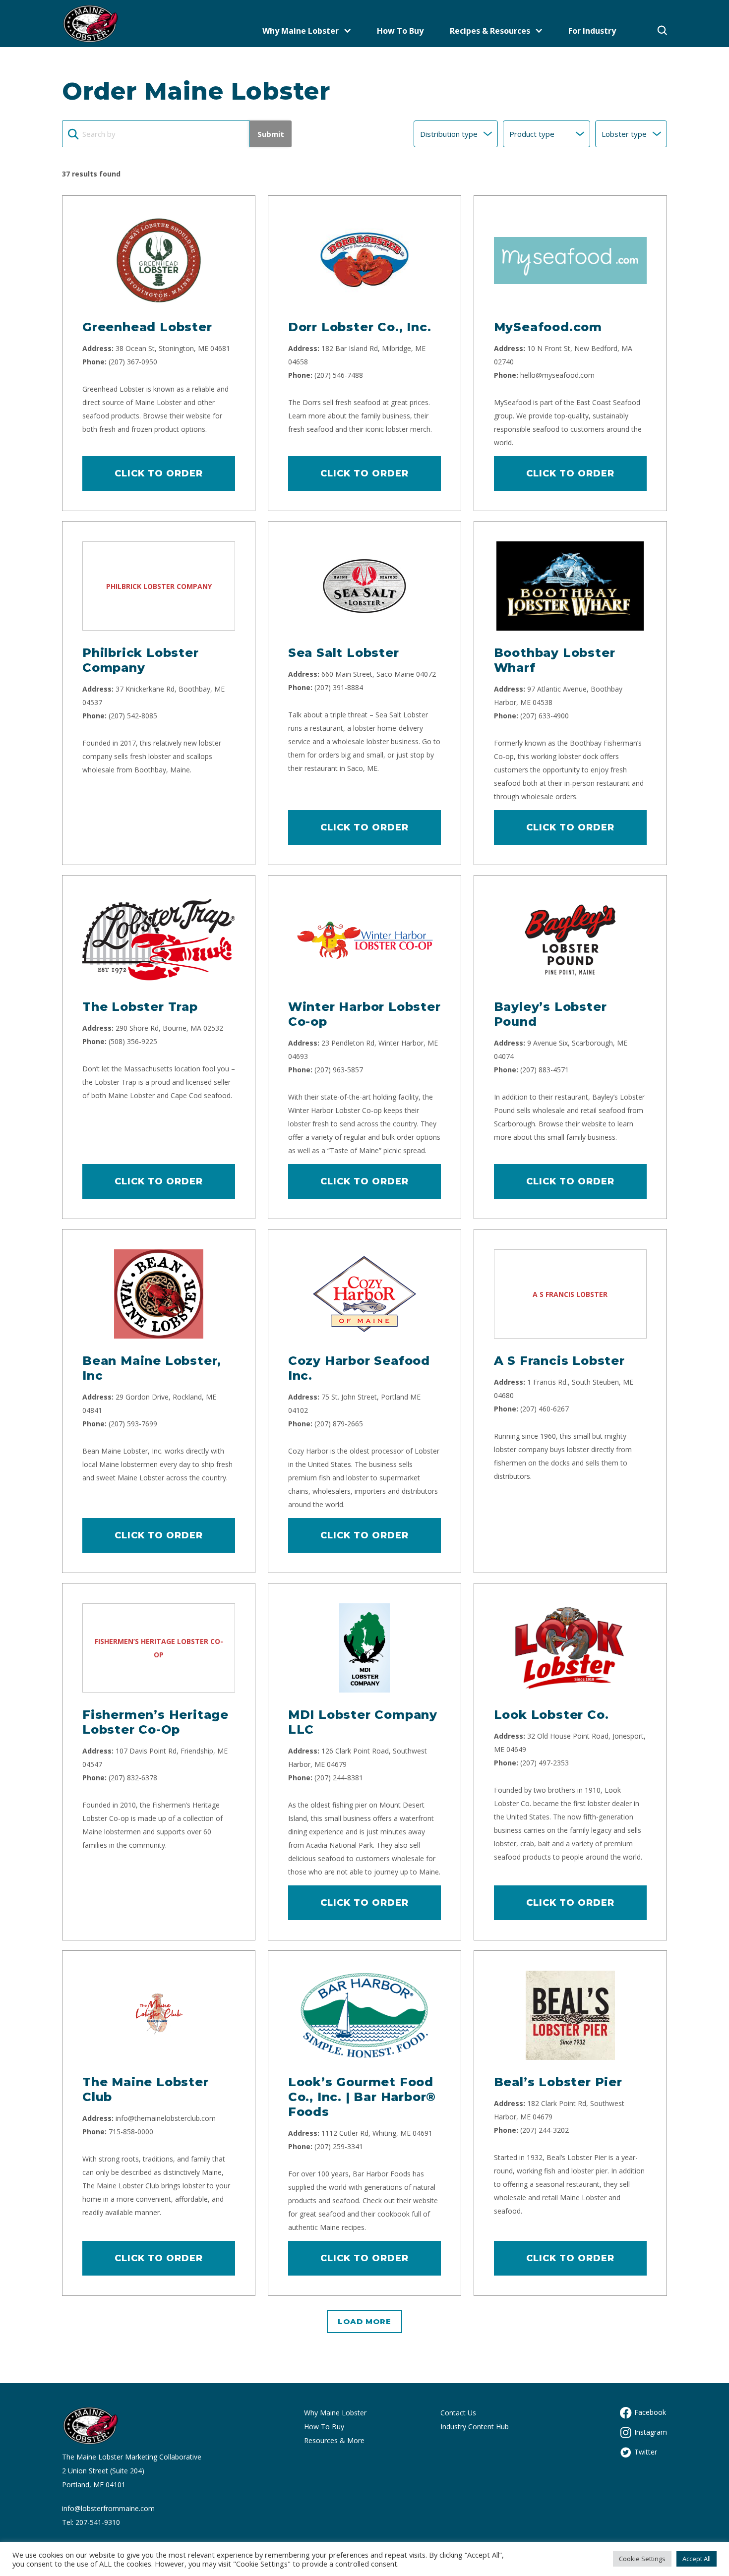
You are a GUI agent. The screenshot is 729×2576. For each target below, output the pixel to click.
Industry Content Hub (475, 2427)
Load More (364, 2321)
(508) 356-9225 (133, 1041)
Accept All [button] (697, 2559)
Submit (271, 134)
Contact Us (458, 2413)
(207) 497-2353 (545, 1763)
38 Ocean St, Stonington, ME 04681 (173, 348)
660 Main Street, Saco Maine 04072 (379, 674)
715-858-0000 (131, 2132)
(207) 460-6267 (545, 1409)
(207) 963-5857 (339, 1070)
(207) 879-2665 (339, 1424)
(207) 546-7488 (339, 375)
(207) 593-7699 (133, 1424)
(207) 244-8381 (339, 1778)
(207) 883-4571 (545, 1070)
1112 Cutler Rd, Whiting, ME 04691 (377, 2133)
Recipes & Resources (490, 31)
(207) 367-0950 (133, 362)
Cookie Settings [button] (642, 2559)
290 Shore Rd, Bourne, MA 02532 (169, 1028)
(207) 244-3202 (545, 2130)
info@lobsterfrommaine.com (108, 2508)
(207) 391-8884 (339, 687)
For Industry (592, 31)
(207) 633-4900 (545, 716)
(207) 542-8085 (133, 716)
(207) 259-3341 (339, 2146)
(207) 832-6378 (133, 1778)
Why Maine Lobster (301, 31)
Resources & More (334, 2440)
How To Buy (400, 31)
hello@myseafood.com (557, 375)
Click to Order (159, 473)
